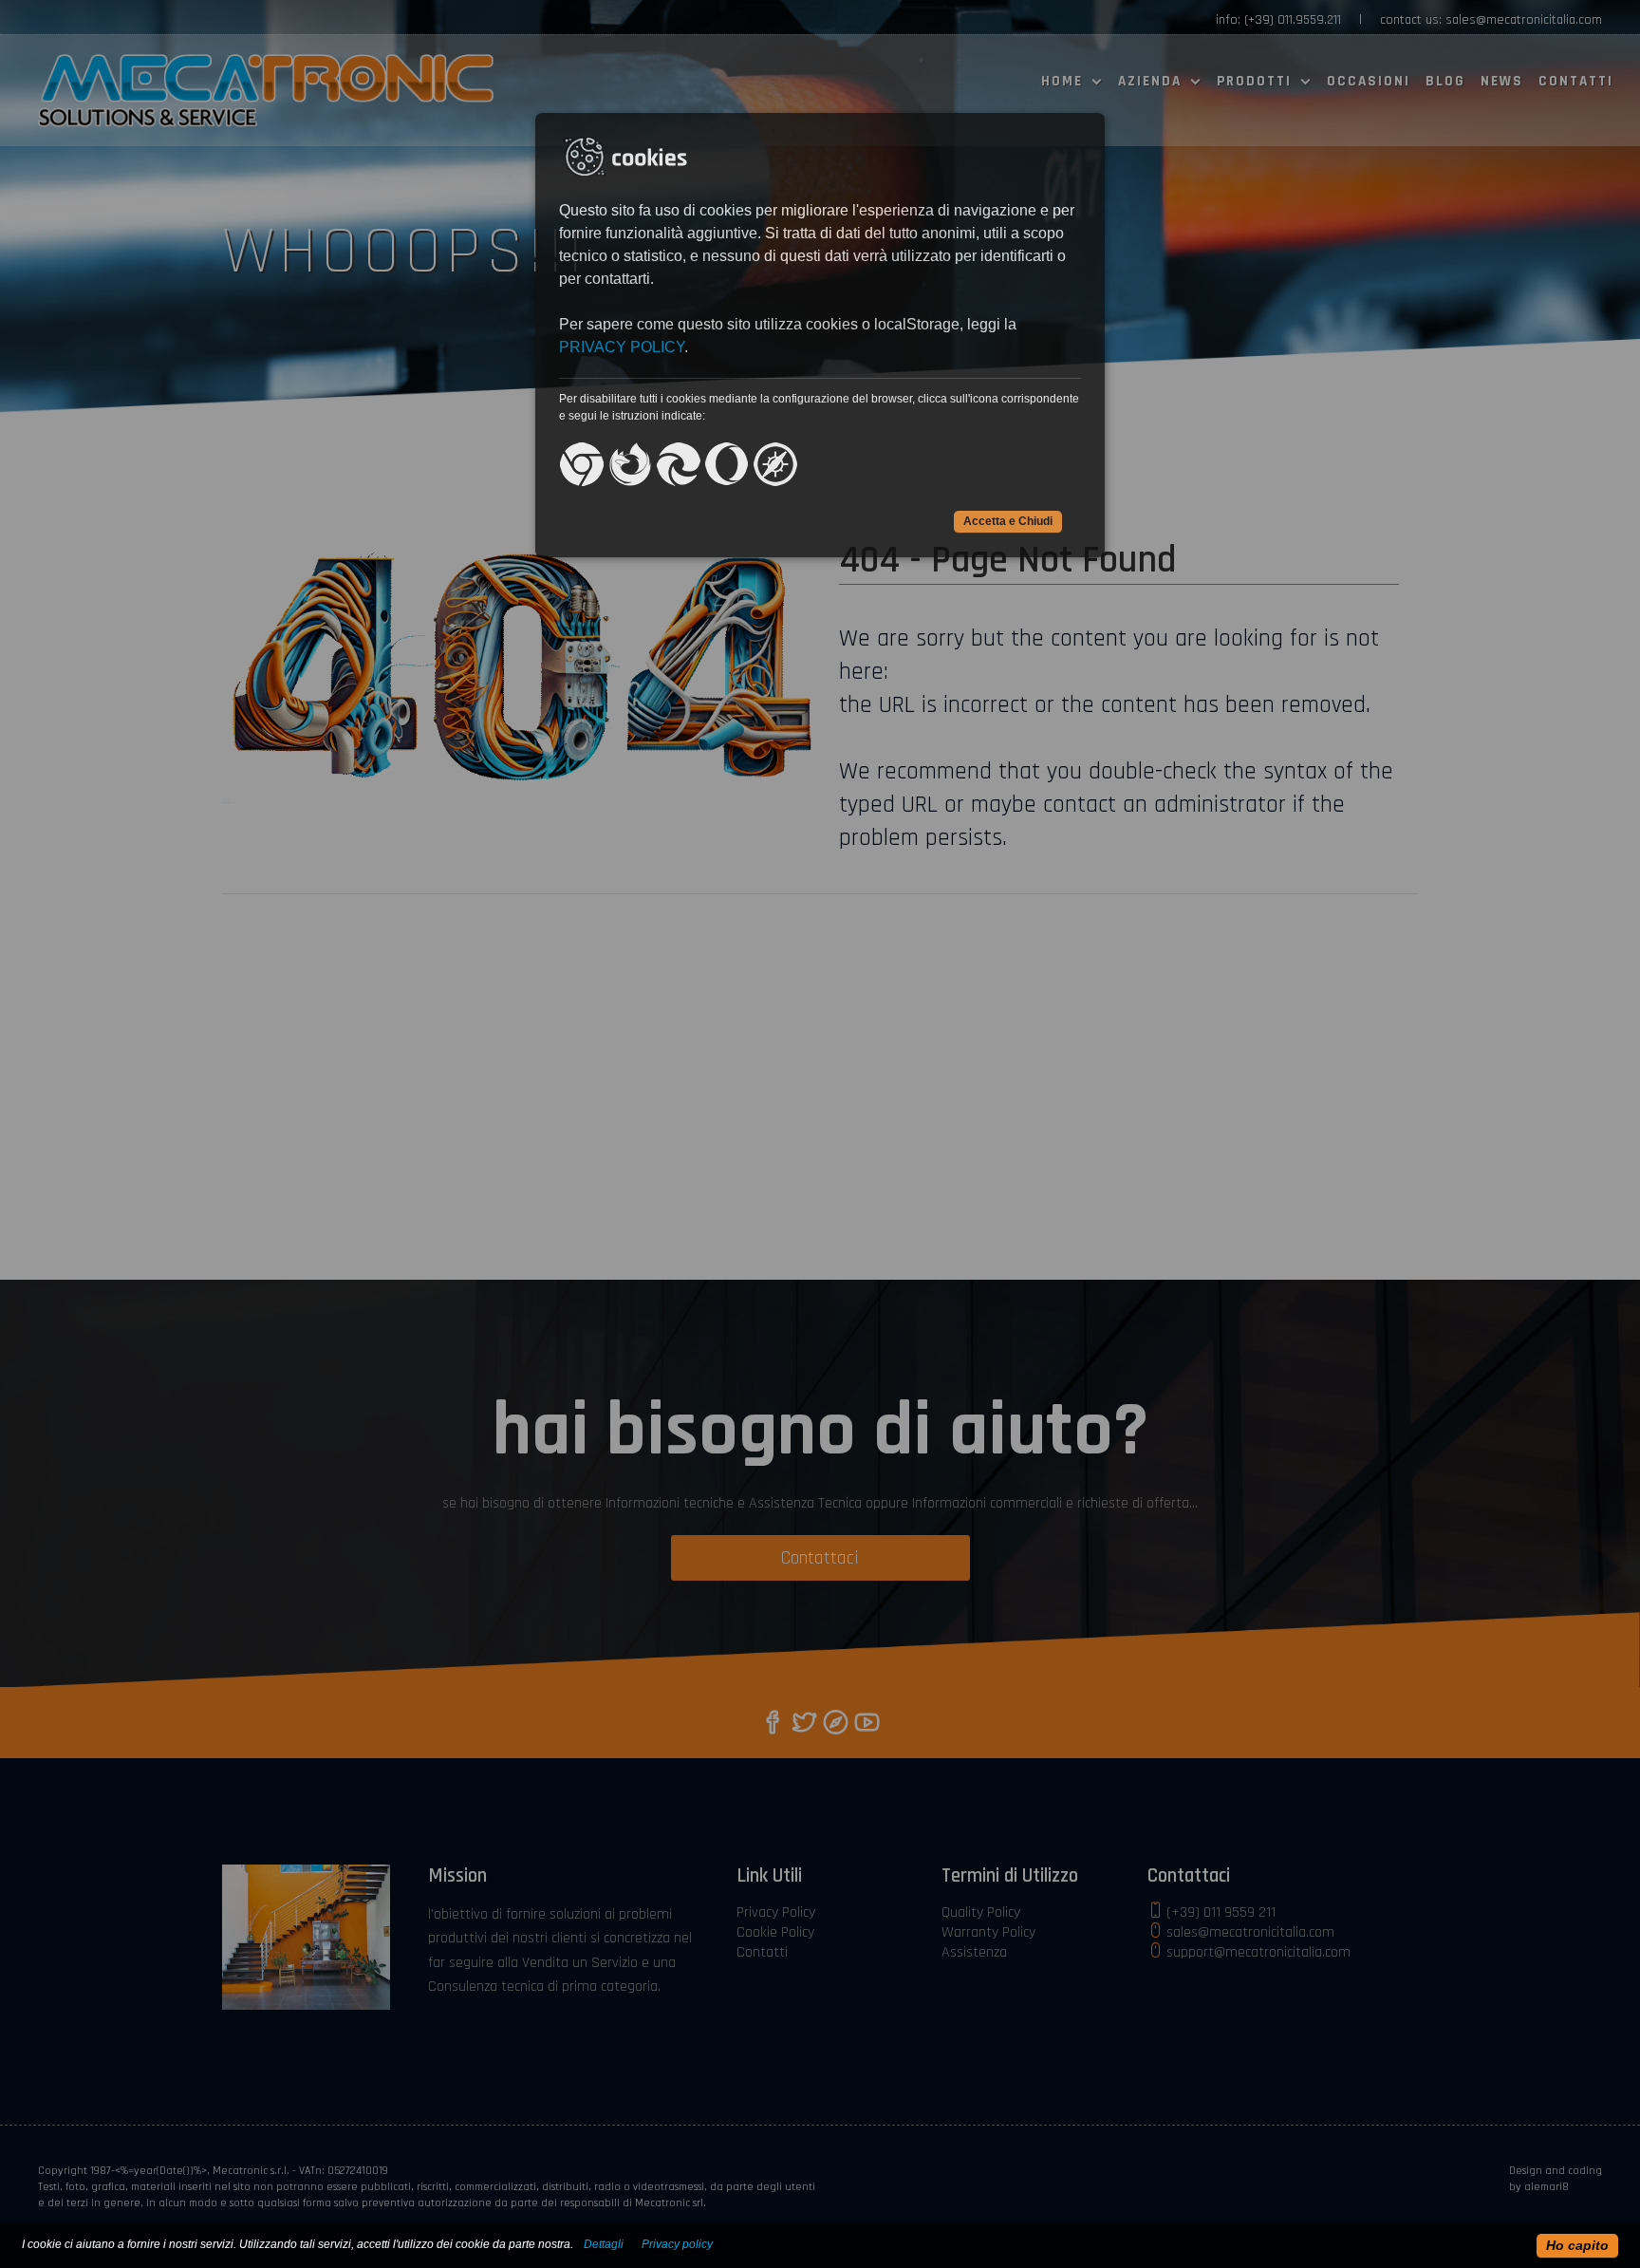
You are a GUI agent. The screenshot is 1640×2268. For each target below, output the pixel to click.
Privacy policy (677, 2244)
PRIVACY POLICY (622, 347)
